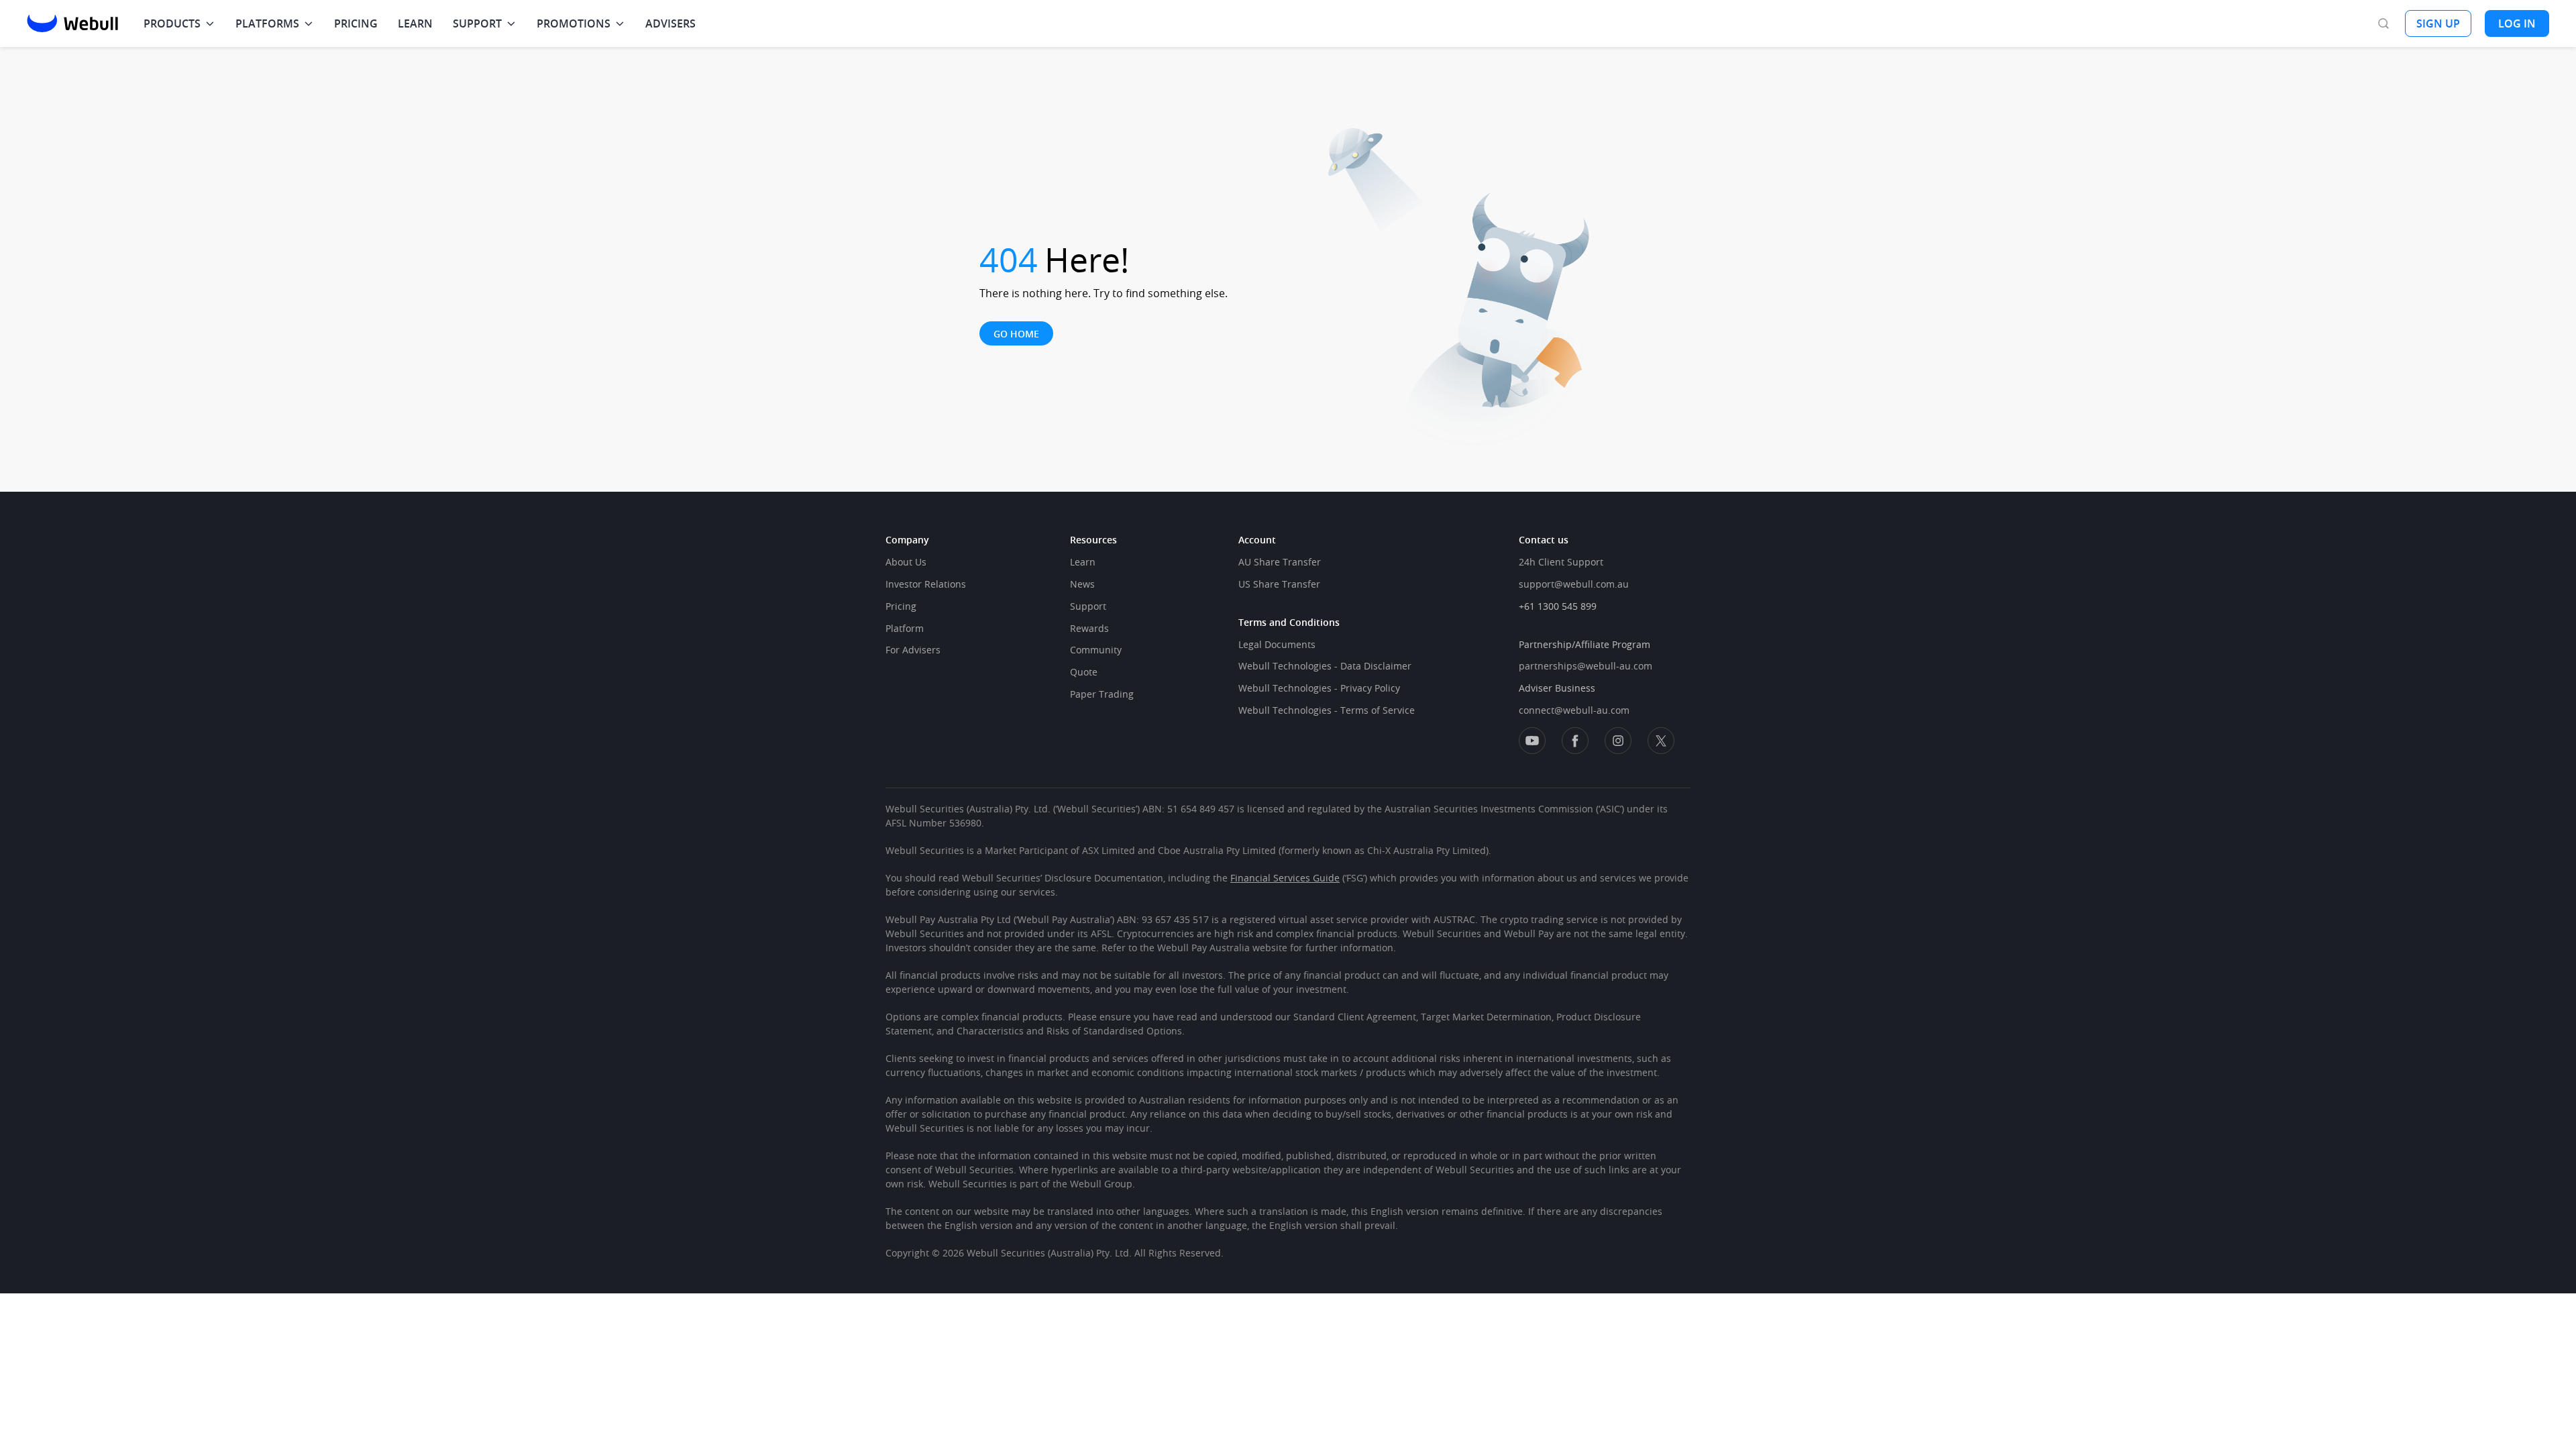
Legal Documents (1277, 644)
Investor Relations (926, 584)
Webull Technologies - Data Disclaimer (1325, 666)
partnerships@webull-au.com (1586, 666)
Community (1096, 650)
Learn (1083, 562)
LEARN (415, 23)
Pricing (901, 606)
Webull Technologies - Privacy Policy (1319, 688)
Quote (1084, 672)
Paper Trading (1102, 694)
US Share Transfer (1279, 584)
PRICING (356, 23)
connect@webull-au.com (1574, 710)
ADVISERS (670, 23)
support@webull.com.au (1574, 584)
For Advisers (913, 650)
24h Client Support (1561, 562)
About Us (906, 562)
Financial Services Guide (1285, 878)
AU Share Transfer (1280, 562)
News (1082, 584)
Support (1088, 606)
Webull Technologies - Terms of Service (1327, 710)
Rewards (1089, 628)
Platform (905, 628)
